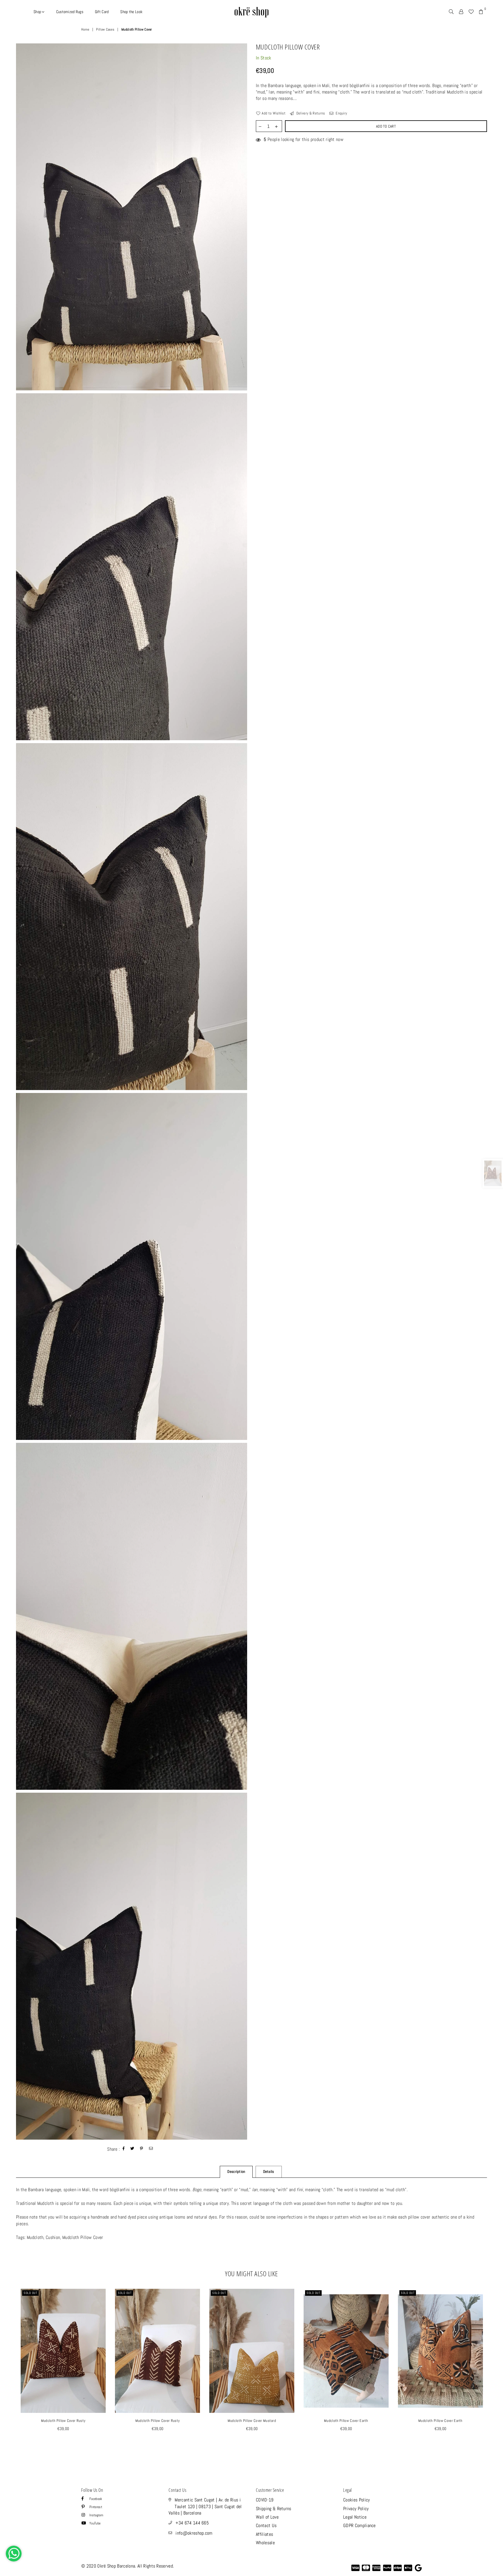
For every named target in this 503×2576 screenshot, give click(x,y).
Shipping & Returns (274, 2509)
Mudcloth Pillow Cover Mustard (252, 2421)
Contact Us (266, 2525)
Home (85, 29)
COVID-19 (265, 2500)
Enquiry (341, 113)
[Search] (451, 12)
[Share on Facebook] (124, 2149)
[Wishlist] (471, 12)
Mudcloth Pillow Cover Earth (346, 2421)
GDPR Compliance (359, 2525)
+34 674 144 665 (192, 2523)
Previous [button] (9, 2372)
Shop (38, 12)
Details (269, 2172)
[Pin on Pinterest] (142, 2149)
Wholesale (265, 2543)
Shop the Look (131, 12)
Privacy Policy (356, 2509)
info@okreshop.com (194, 2533)
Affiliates (264, 2534)
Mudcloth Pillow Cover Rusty (63, 2421)
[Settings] (461, 12)
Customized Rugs (70, 12)
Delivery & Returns (310, 113)
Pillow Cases (105, 29)
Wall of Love (267, 2517)
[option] (132, 217)
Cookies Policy (356, 2500)
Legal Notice (355, 2517)
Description (236, 2172)
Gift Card (102, 12)
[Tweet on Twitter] (132, 2149)
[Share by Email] (151, 2149)
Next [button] (494, 2372)
